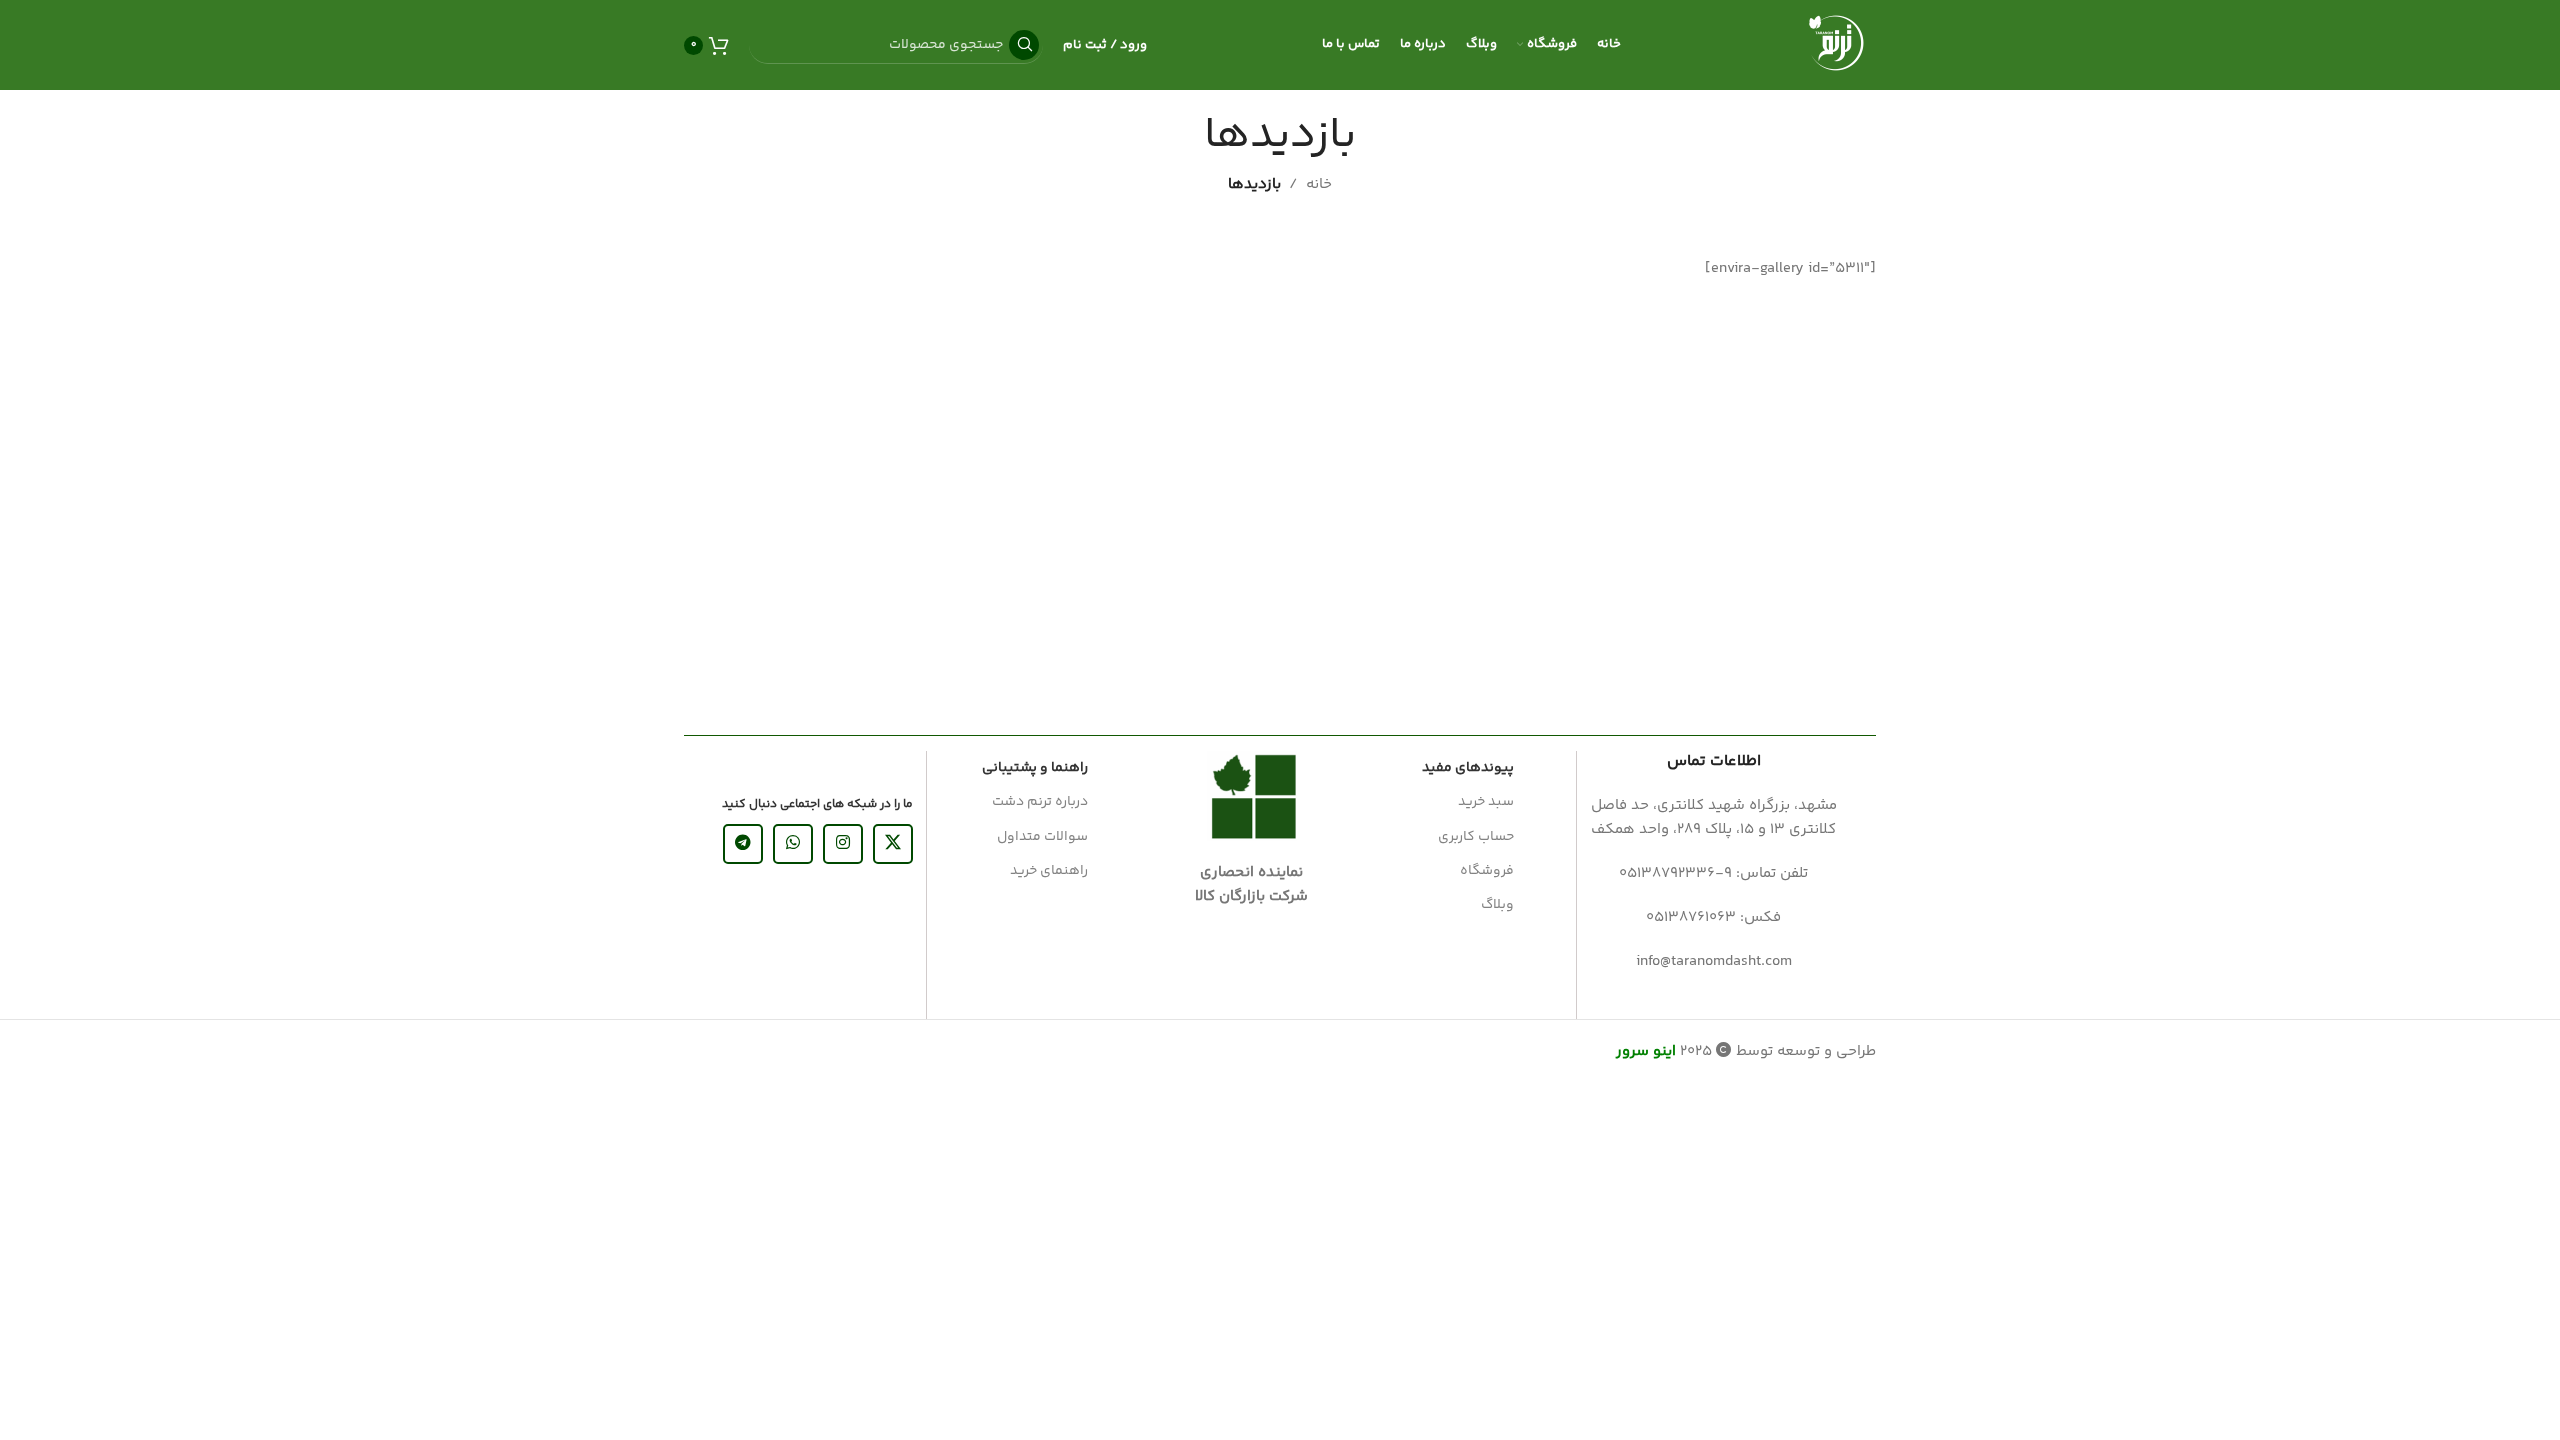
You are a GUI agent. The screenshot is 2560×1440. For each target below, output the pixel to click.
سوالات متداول (1042, 837)
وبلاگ (1497, 905)
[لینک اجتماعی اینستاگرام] (843, 844)
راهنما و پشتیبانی (1035, 768)
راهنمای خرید (1049, 871)
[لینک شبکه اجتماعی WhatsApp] (793, 844)
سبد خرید (1486, 802)
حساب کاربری (1476, 837)
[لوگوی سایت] (1836, 44)
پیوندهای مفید (1468, 768)
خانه (1319, 184)
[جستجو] (1024, 45)
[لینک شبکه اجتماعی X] (893, 844)
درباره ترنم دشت (1040, 802)
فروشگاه (1487, 871)
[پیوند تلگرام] (743, 844)
